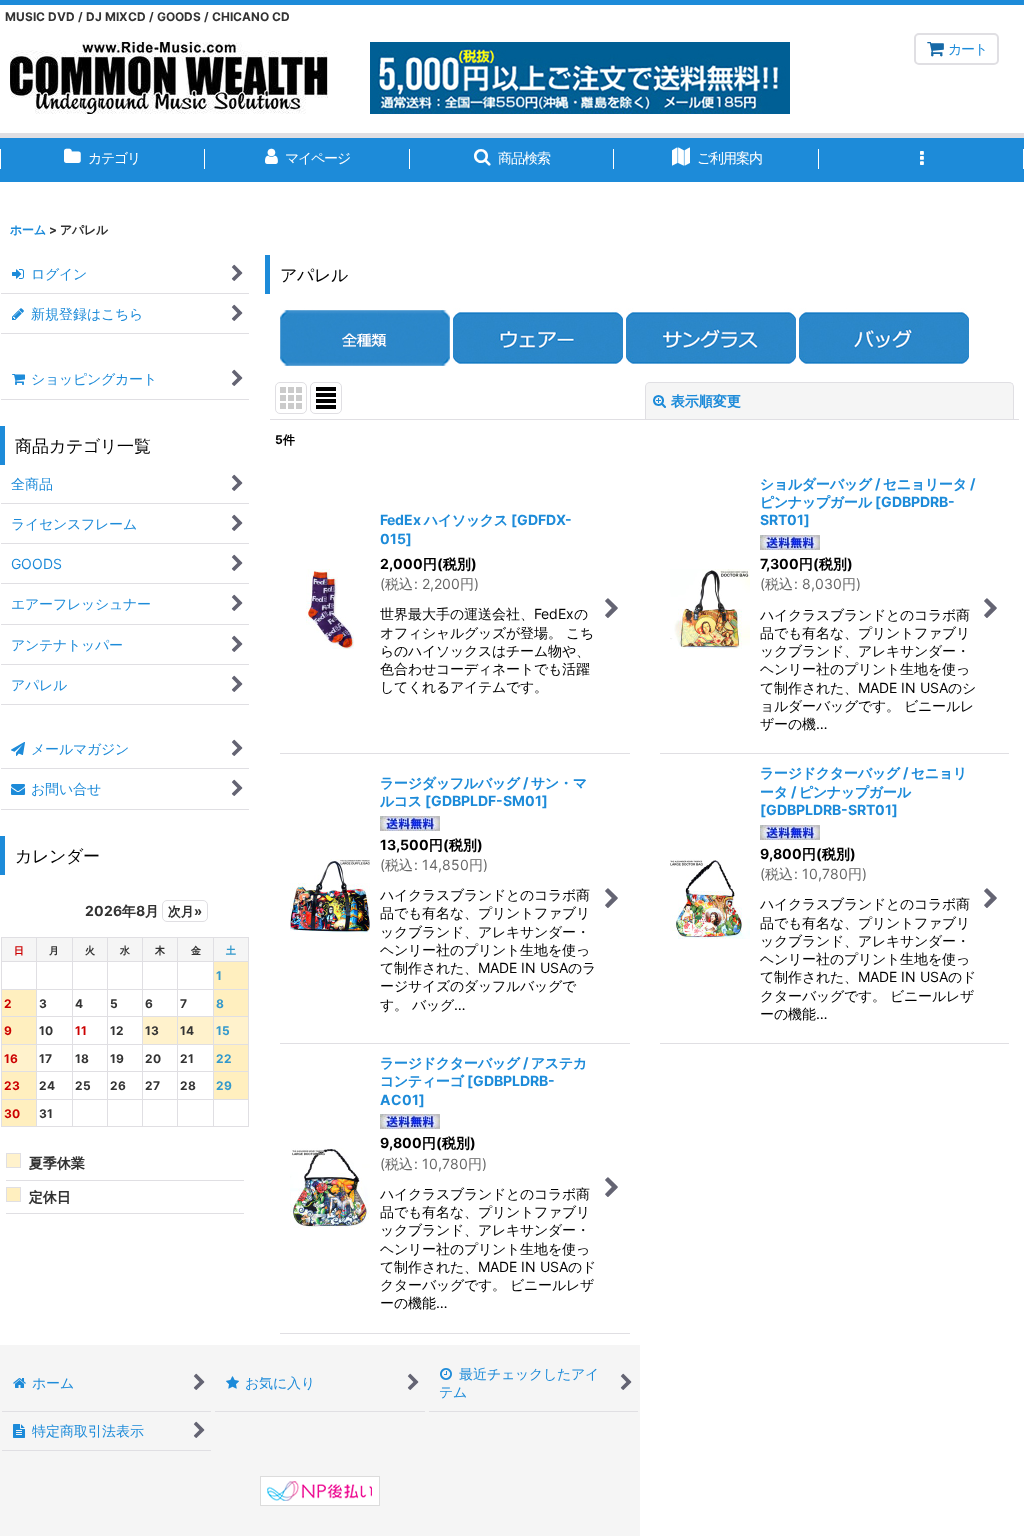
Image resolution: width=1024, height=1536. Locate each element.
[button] (512, 160)
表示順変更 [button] (706, 400)
